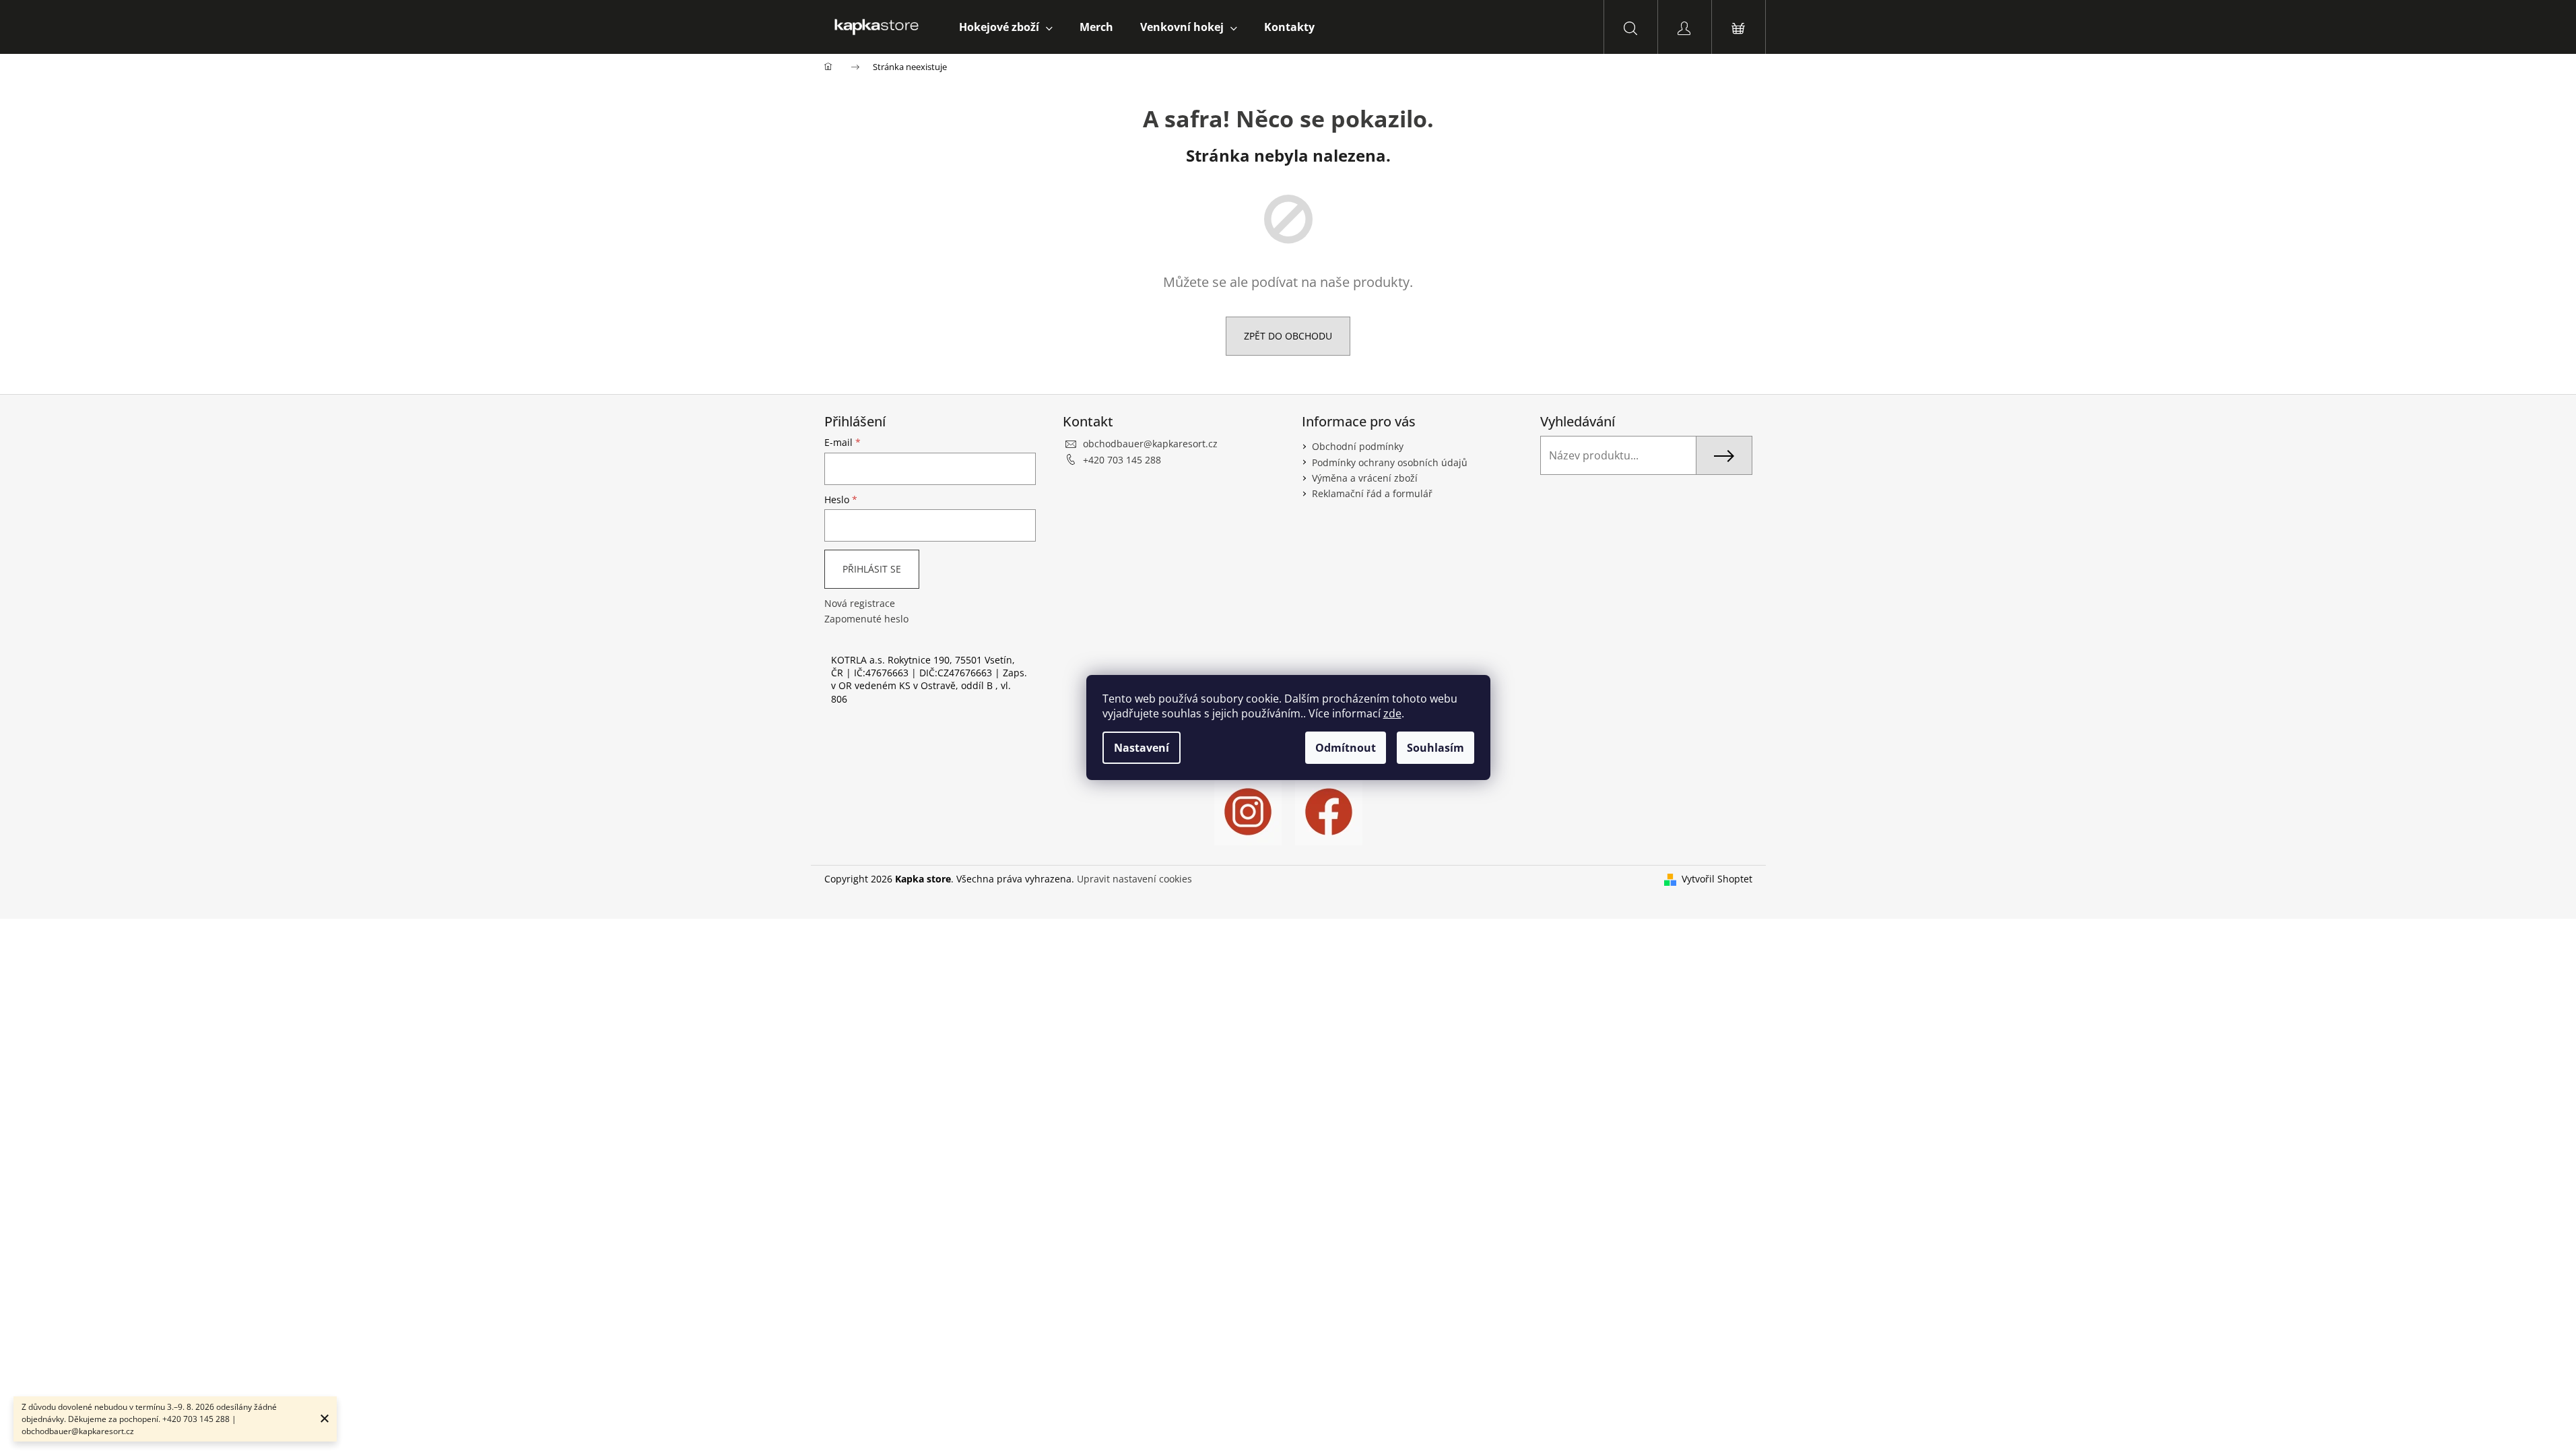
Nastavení (1142, 748)
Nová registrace (860, 603)
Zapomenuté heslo (866, 619)
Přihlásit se (872, 569)
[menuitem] (1006, 27)
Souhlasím (1435, 748)
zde (1392, 713)
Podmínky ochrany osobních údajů (1390, 462)
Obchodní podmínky (1358, 446)
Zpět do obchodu (1288, 336)
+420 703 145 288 (1122, 460)
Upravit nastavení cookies (1134, 879)
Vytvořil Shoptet (1717, 879)
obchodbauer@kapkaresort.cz (1150, 444)
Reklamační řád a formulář (1372, 493)
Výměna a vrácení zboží (1365, 478)
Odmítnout (1346, 748)
